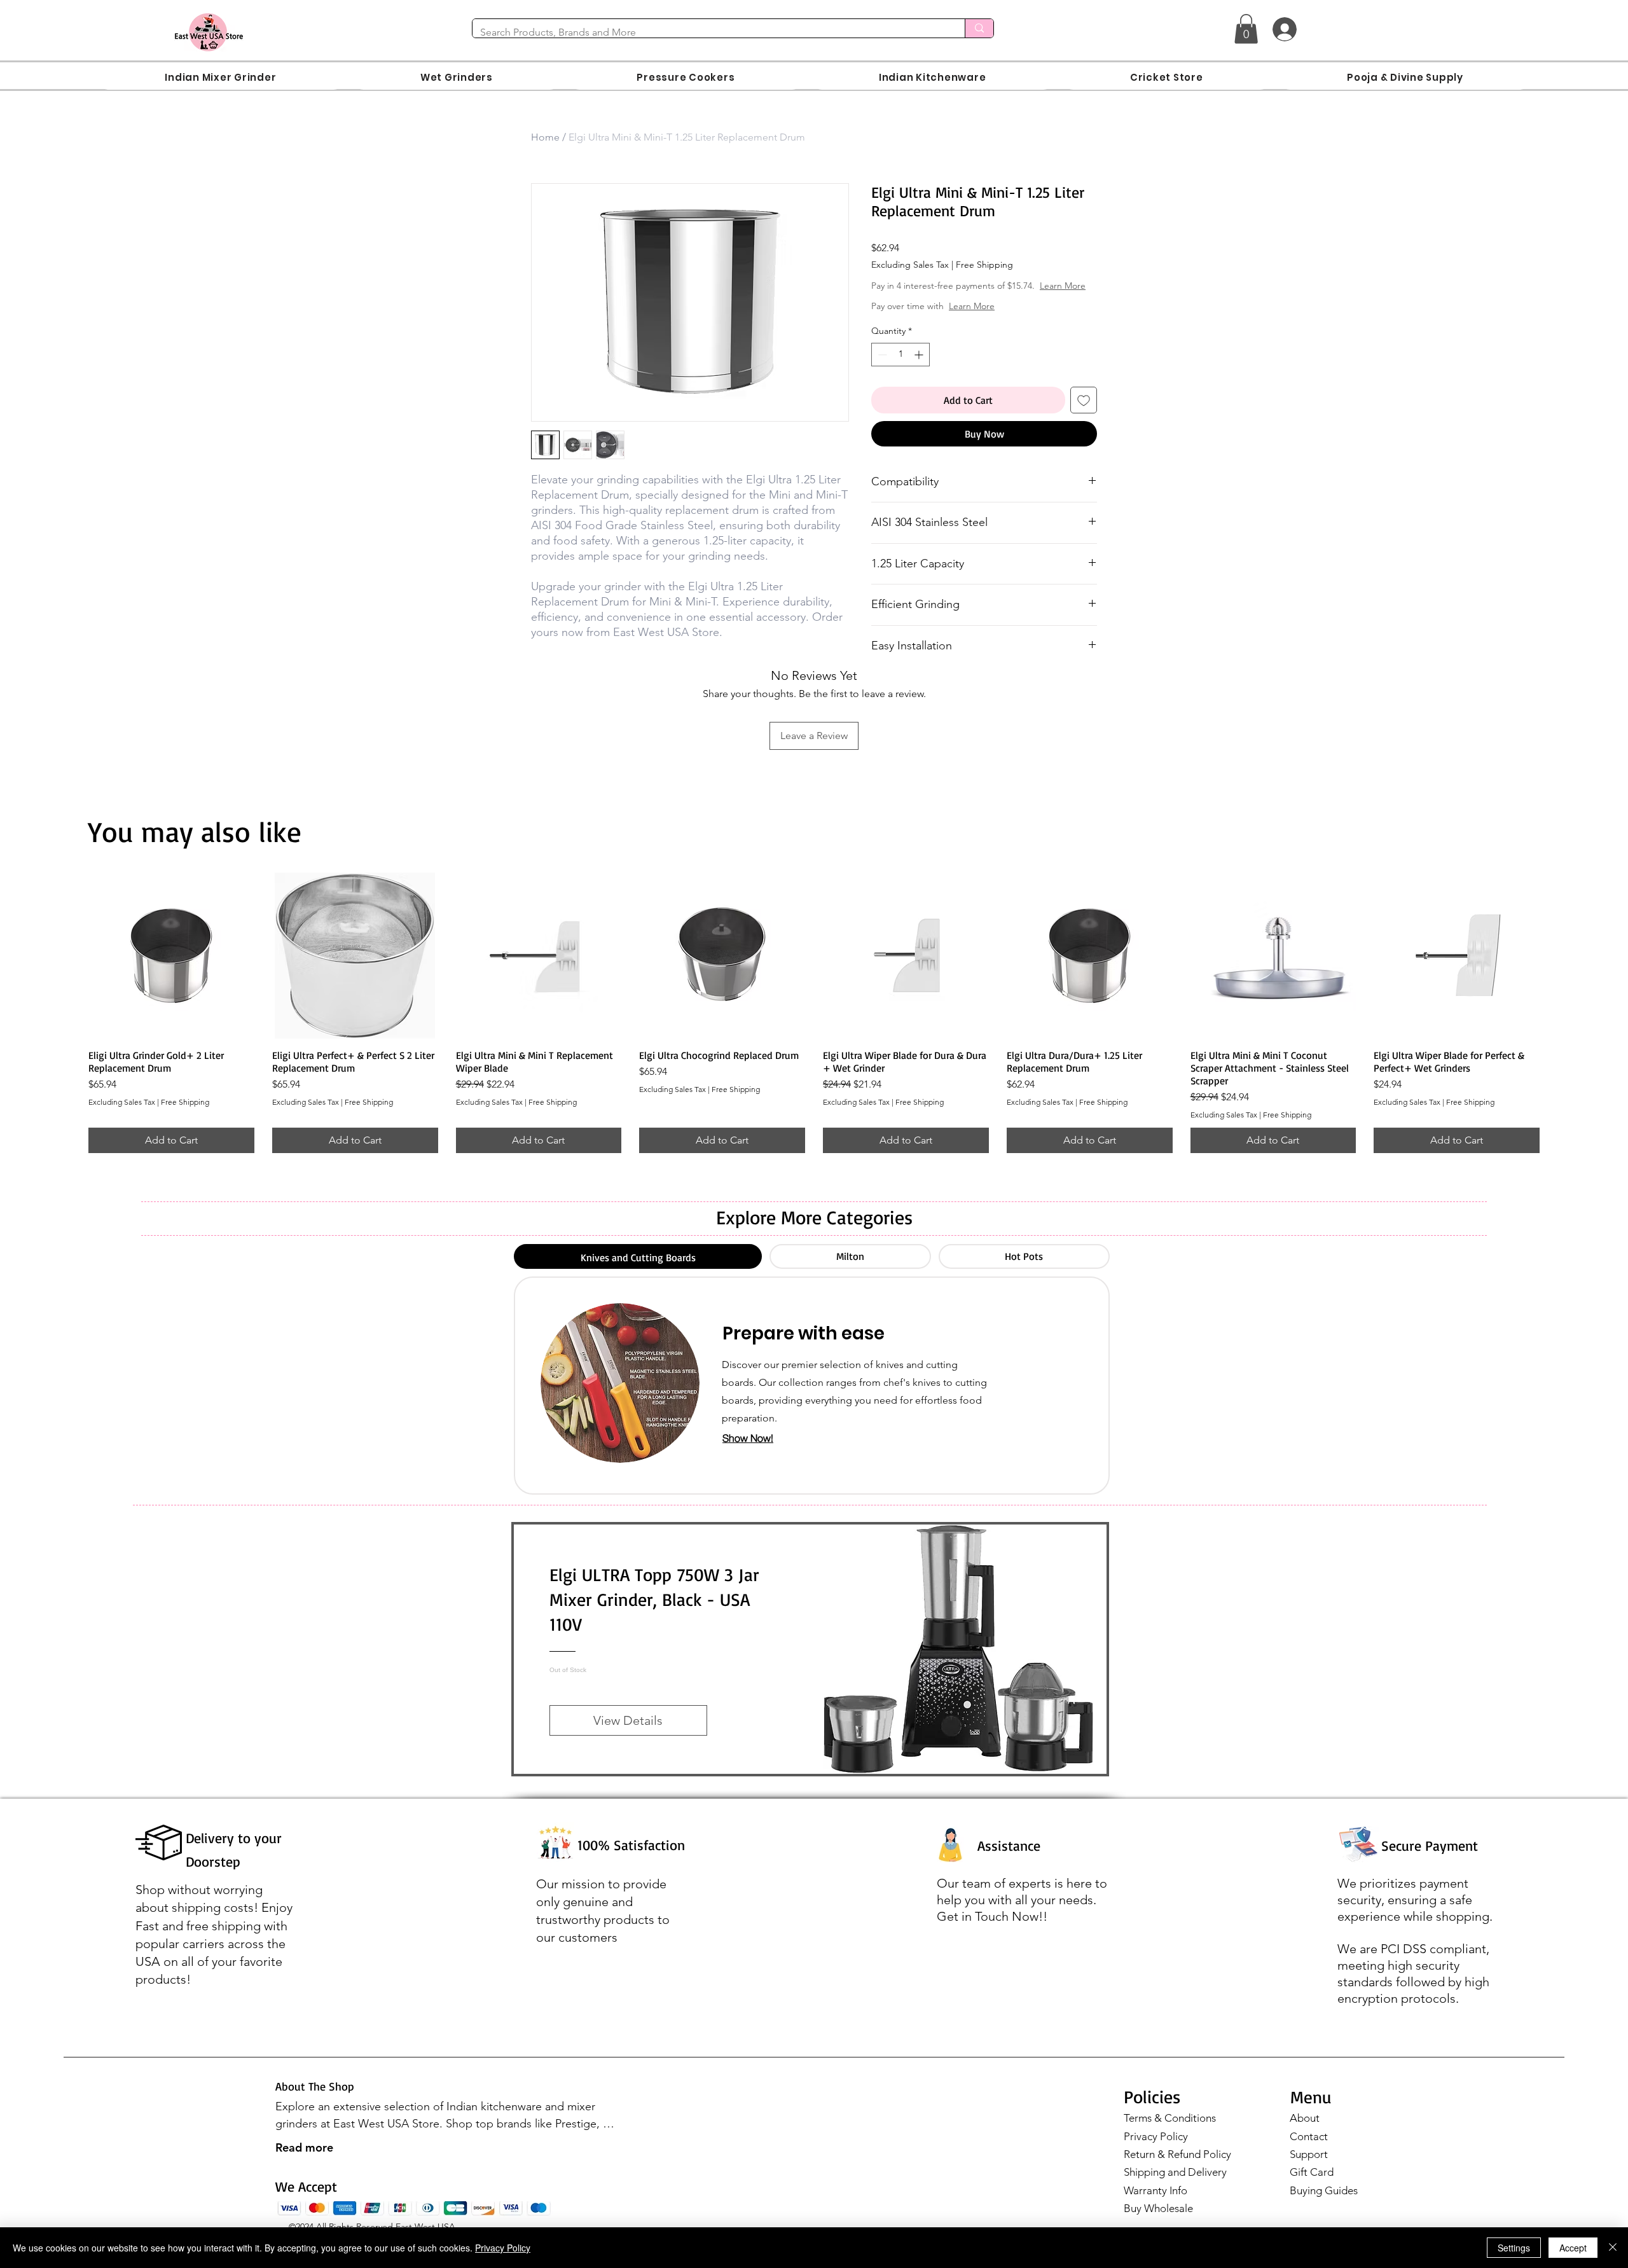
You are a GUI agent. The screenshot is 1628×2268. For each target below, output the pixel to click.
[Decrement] (881, 367)
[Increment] (920, 367)
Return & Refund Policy (1177, 2167)
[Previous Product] (70, 967)
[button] (1246, 29)
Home (545, 137)
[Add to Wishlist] (1084, 413)
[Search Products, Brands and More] (979, 28)
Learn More (972, 298)
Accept (1573, 2248)
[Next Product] (1558, 967)
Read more (304, 2160)
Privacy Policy (1156, 2149)
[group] (814, 1026)
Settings (1514, 2248)
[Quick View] (171, 968)
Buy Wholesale (1158, 2221)
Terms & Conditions (1170, 2131)
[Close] (1613, 2248)
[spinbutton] (900, 367)
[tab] (638, 1269)
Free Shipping (984, 265)
